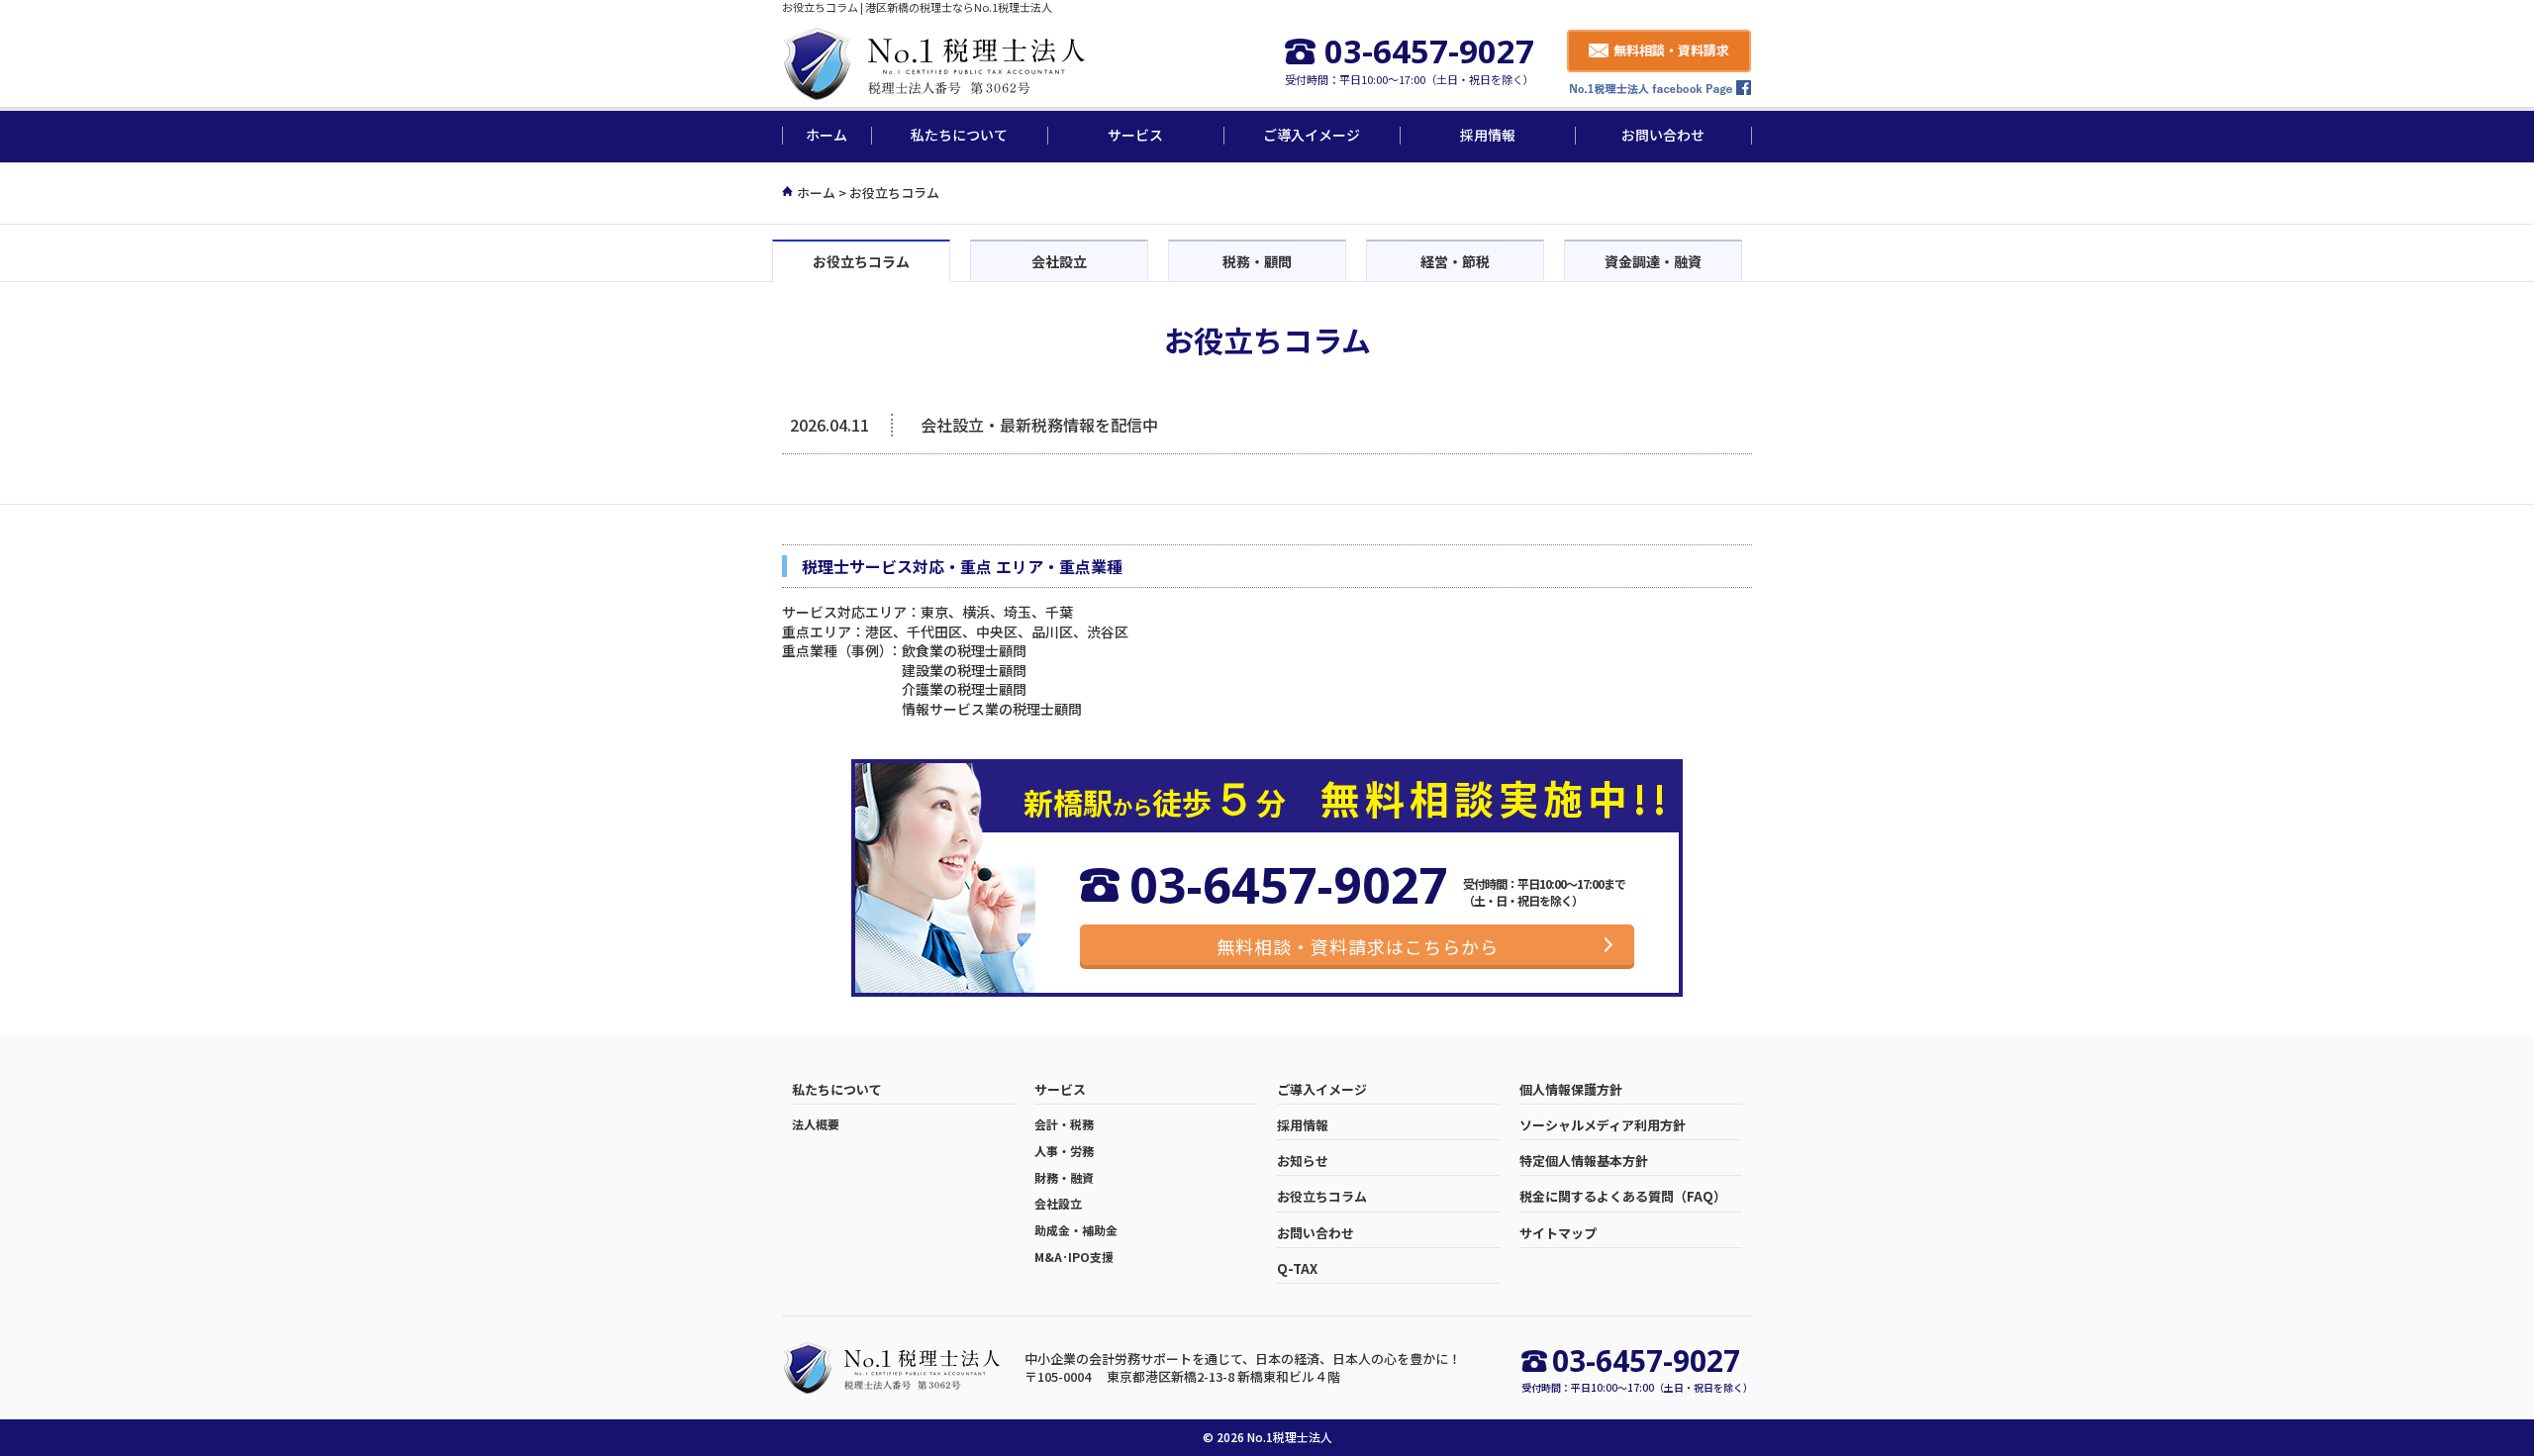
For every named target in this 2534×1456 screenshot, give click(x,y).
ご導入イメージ (1312, 135)
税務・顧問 (1257, 261)
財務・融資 (1064, 1178)
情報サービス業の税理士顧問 (992, 709)
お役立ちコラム (861, 261)
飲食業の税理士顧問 (964, 650)
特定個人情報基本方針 (1584, 1161)
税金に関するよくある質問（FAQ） (1623, 1197)
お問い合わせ (1663, 135)
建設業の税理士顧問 (964, 670)
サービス (1135, 135)
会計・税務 (1064, 1124)
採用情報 (1488, 135)
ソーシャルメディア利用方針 (1603, 1125)
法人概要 (816, 1124)
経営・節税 (1455, 261)
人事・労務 (1064, 1151)
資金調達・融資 (1653, 261)
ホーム (816, 193)
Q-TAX (1297, 1269)
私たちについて (959, 135)
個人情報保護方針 (1571, 1090)
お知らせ (1303, 1161)
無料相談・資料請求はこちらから (1358, 946)
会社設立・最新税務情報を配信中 (1039, 425)
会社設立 (1059, 261)
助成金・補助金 (1076, 1230)
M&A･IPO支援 (1074, 1257)
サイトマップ (1558, 1233)
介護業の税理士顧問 (964, 689)
